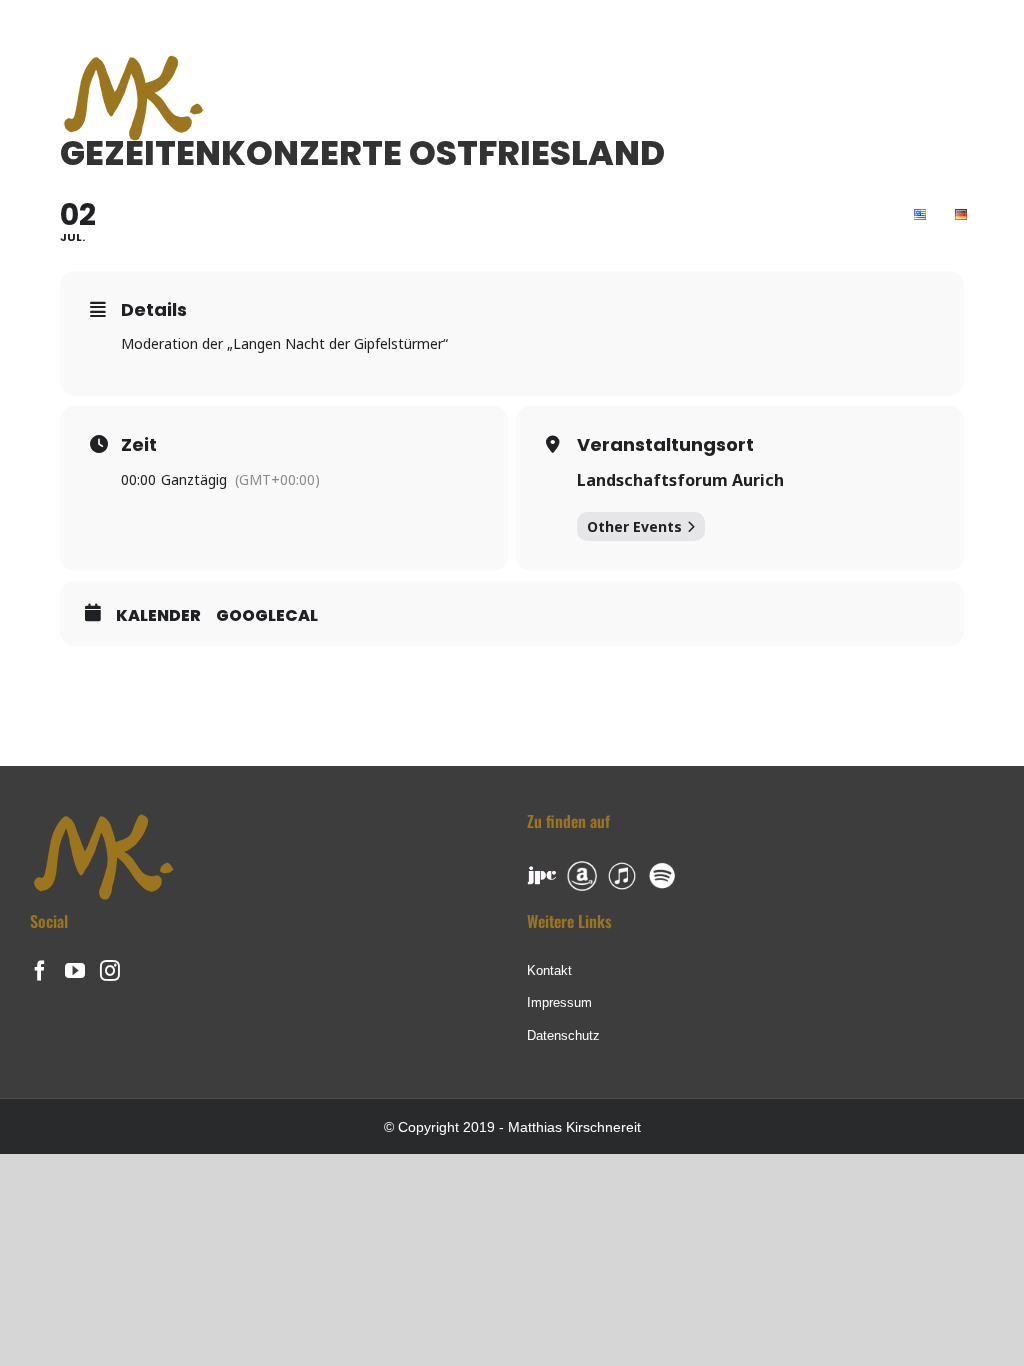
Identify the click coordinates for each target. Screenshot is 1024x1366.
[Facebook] (40, 971)
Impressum (559, 1002)
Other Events (634, 526)
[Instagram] (110, 971)
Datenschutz (563, 1035)
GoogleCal (267, 616)
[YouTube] (75, 971)
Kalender (158, 616)
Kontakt (549, 970)
